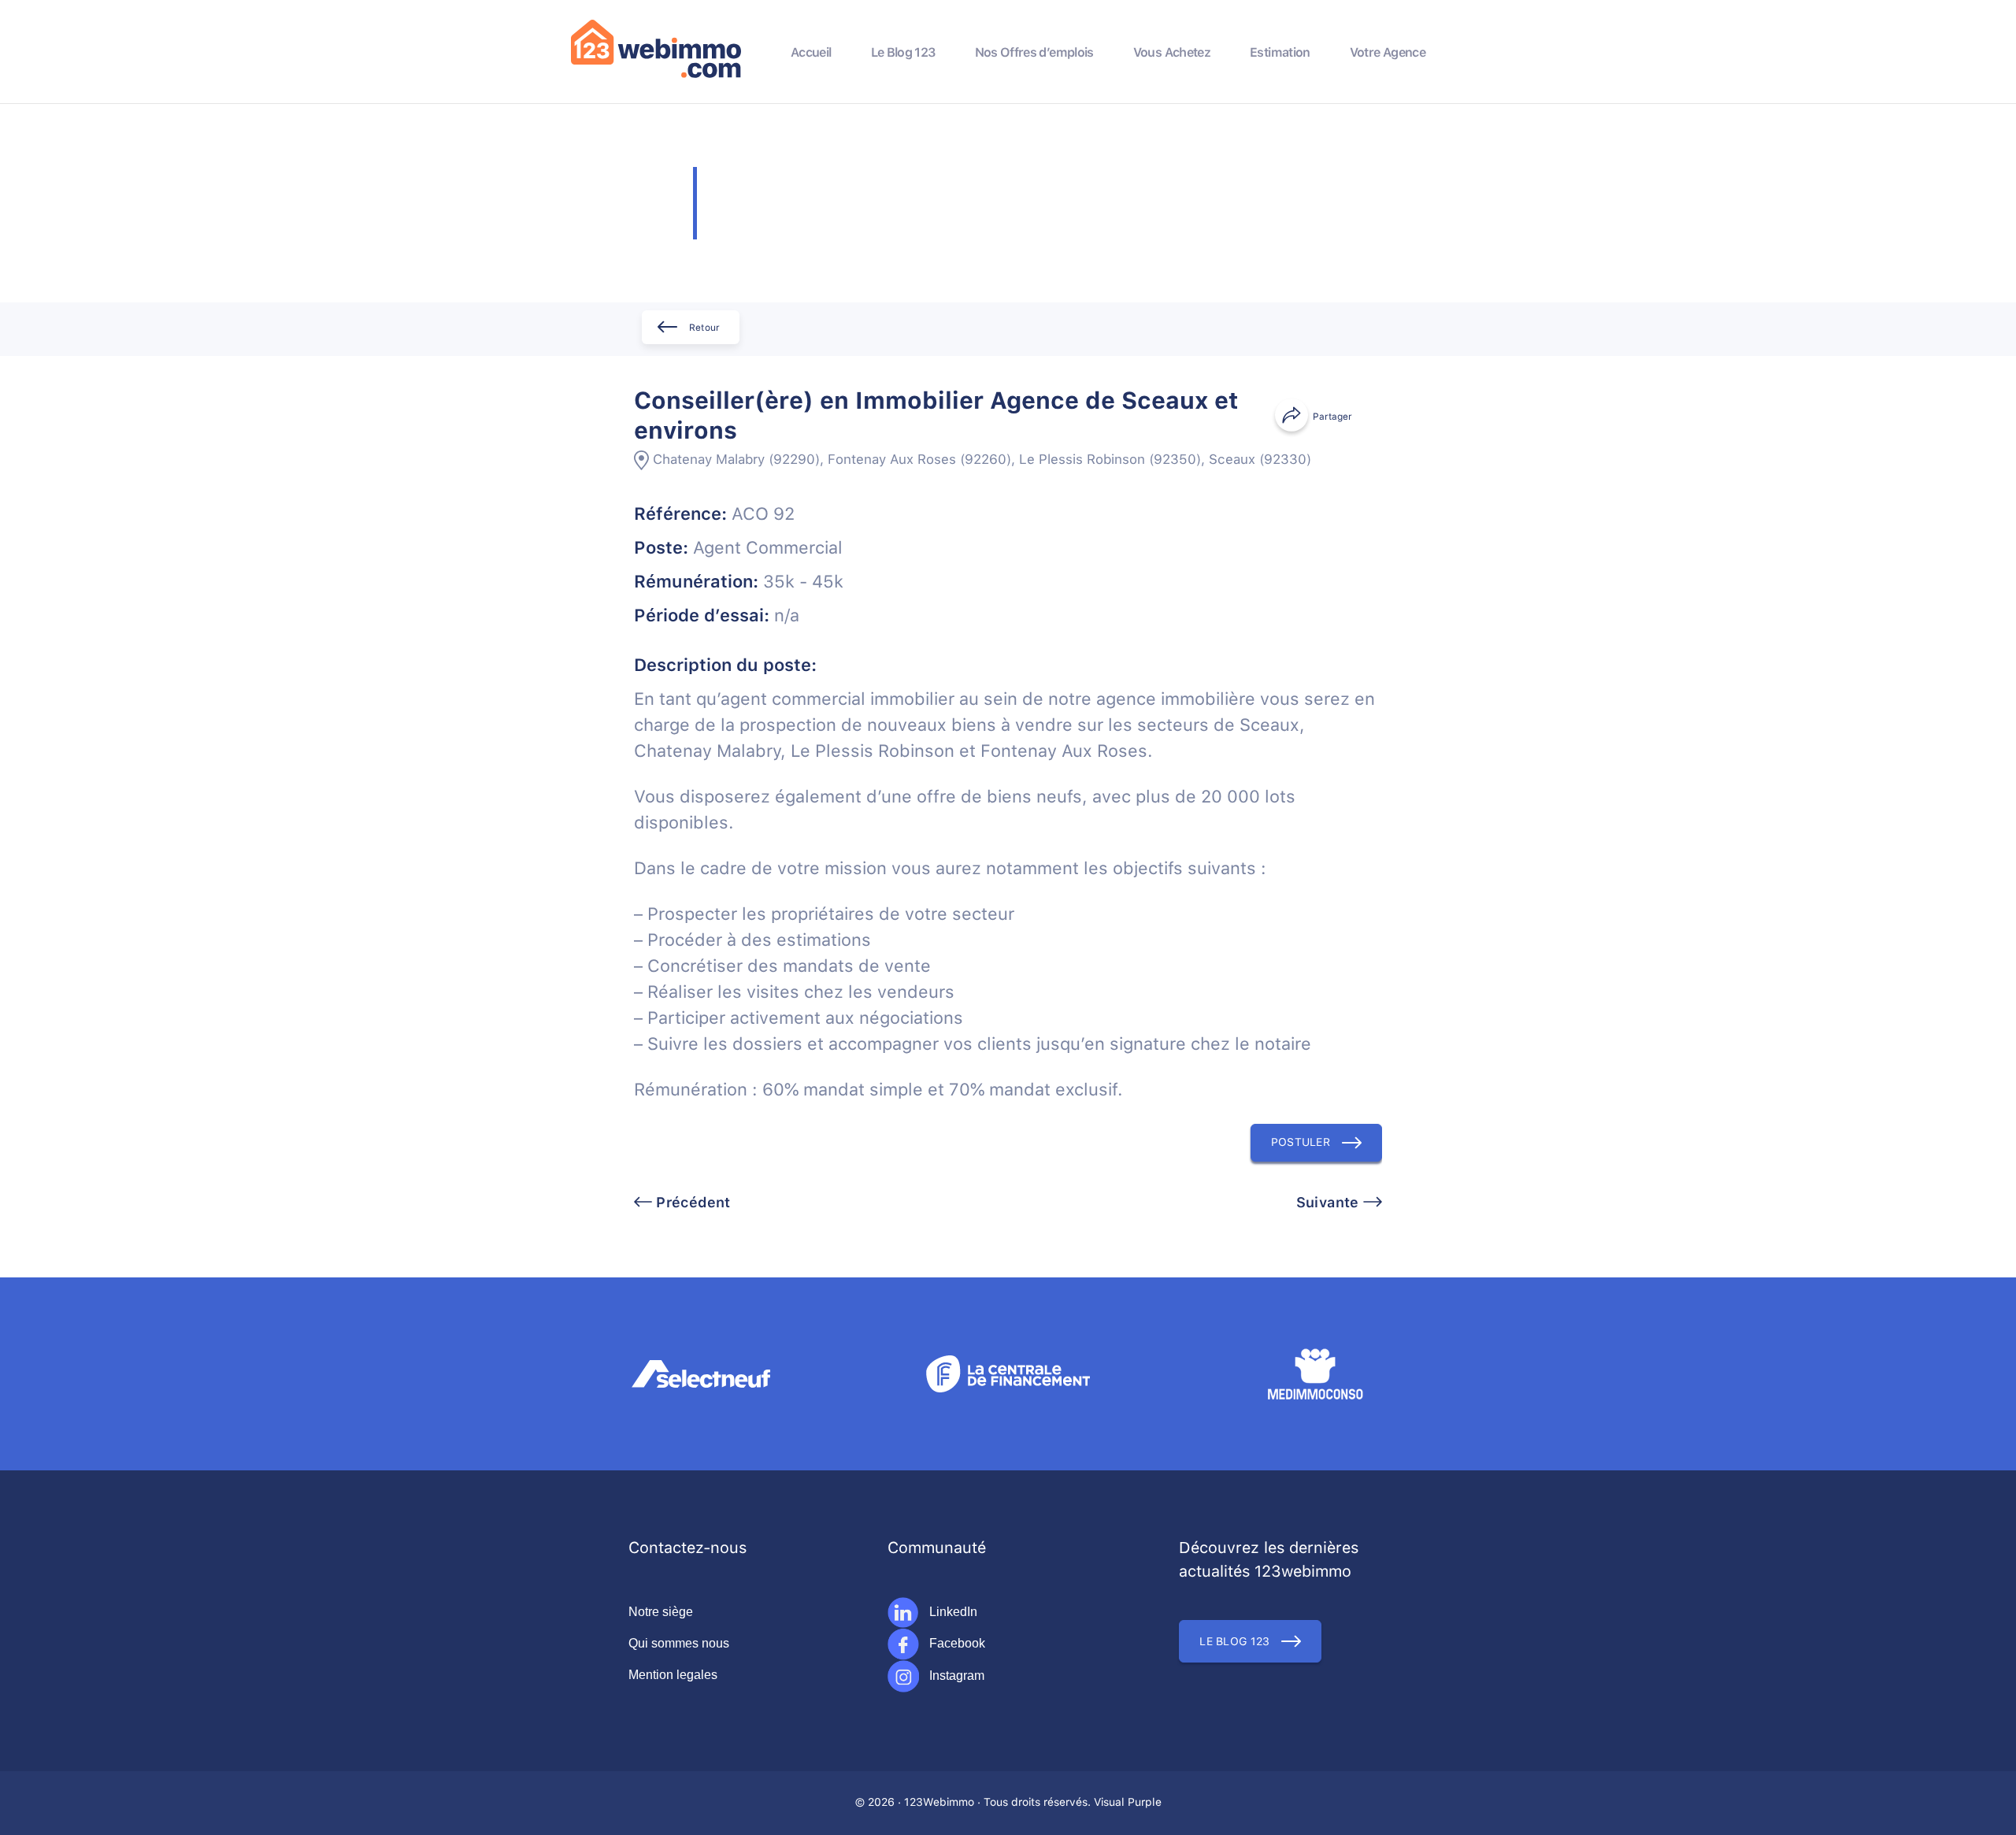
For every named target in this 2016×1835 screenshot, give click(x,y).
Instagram (955, 1676)
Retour (704, 328)
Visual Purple (1128, 1803)
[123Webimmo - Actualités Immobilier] (656, 75)
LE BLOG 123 (1234, 1642)
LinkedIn (952, 1612)
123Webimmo (939, 1803)
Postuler (1301, 1143)
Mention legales (673, 1675)
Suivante (1330, 1203)
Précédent (691, 1203)
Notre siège (661, 1612)
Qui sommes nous (679, 1643)
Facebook (956, 1643)
